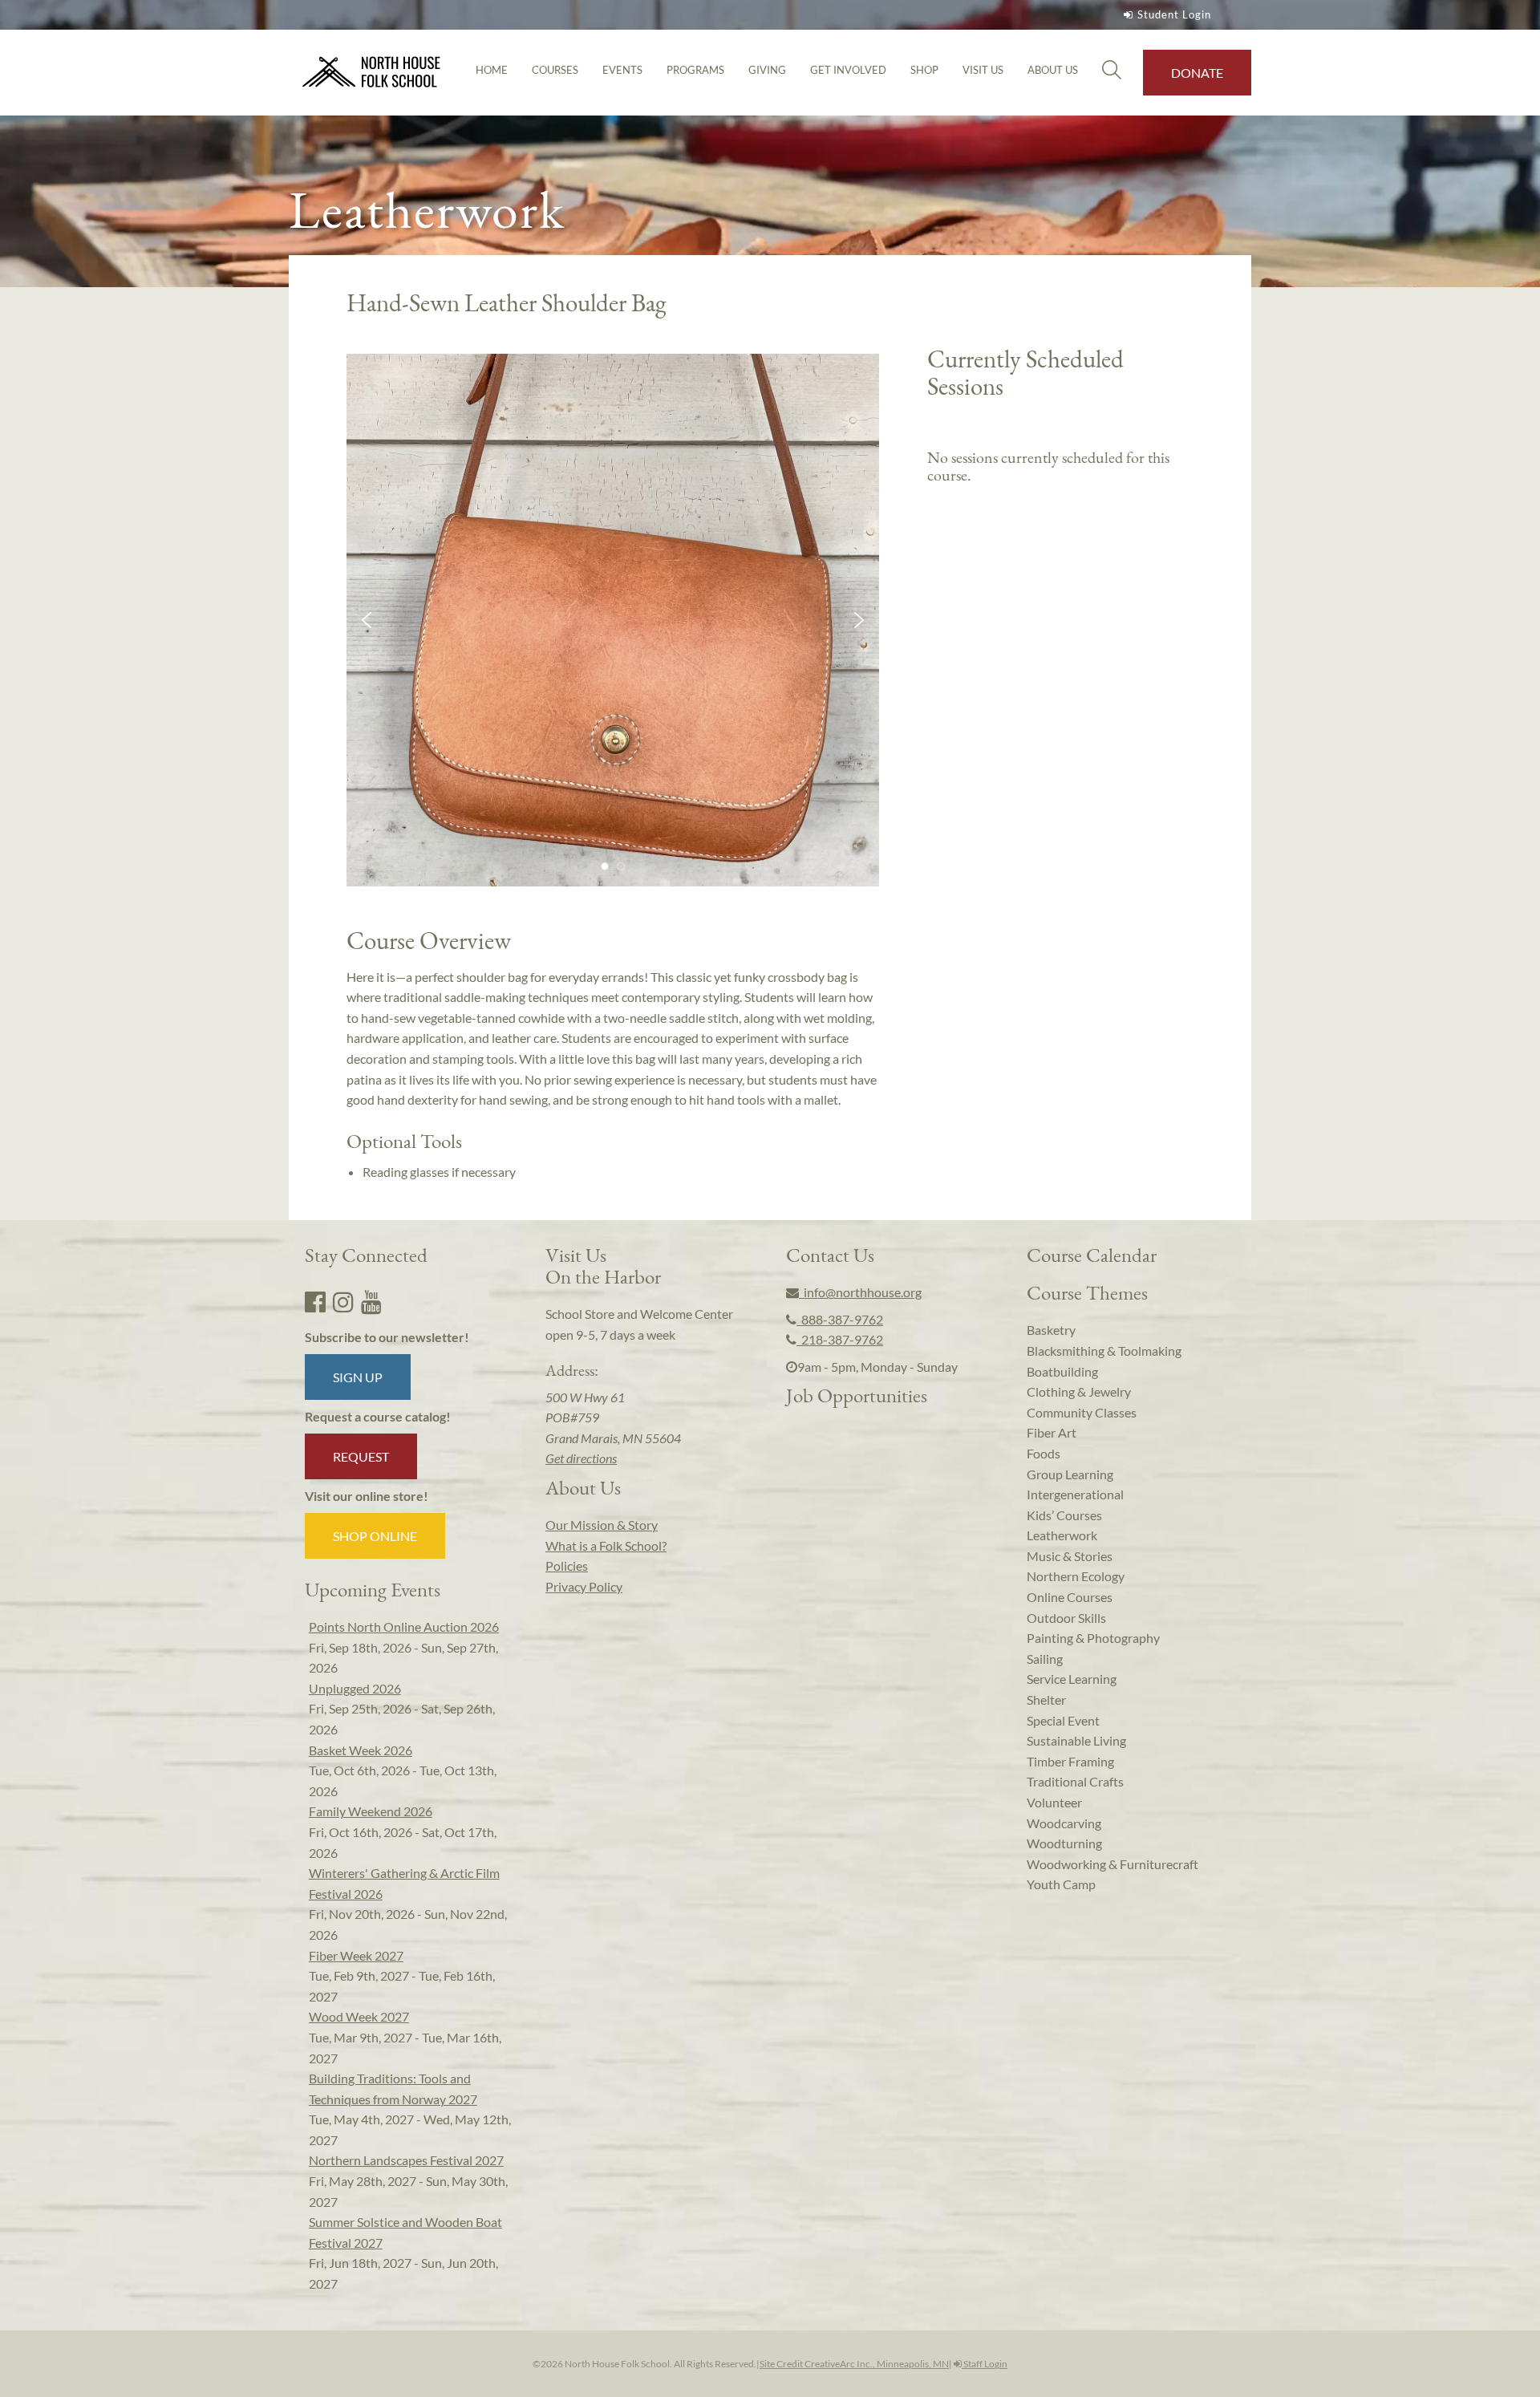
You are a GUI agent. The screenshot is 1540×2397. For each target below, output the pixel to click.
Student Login (1174, 14)
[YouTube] (371, 1301)
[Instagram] (343, 1301)
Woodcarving (1064, 1823)
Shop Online (375, 1536)
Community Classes (1082, 1412)
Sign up (358, 1377)
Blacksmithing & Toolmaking (1104, 1351)
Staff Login (985, 2364)
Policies (567, 1566)
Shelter (1046, 1699)
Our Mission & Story (602, 1525)
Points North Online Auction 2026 (404, 1626)
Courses (555, 70)
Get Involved (848, 70)
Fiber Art (1052, 1432)
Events (622, 70)
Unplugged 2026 (355, 1688)
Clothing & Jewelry (1079, 1391)
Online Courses (1070, 1597)
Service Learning (1072, 1679)
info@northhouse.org (860, 1292)
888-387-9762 (840, 1319)
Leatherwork (1062, 1535)
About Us (1053, 70)
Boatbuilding (1062, 1371)
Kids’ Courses (1064, 1515)
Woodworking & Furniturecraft (1112, 1864)
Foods (1044, 1453)
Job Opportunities (857, 1395)
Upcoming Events (373, 1589)
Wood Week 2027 (359, 2016)
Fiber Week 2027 (356, 1955)
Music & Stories (1070, 1556)
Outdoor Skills (1066, 1618)
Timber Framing (1070, 1761)
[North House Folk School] (372, 73)
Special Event (1063, 1720)
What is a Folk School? (606, 1545)
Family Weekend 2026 (371, 1811)
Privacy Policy (584, 1586)
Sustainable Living (1076, 1740)
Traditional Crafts (1075, 1781)
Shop (924, 70)
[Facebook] (315, 1301)
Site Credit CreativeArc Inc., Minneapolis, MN (854, 2364)
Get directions (581, 1458)
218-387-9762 (840, 1339)
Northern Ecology (1076, 1576)
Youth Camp (1061, 1884)
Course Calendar (1092, 1255)
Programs (695, 70)
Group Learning (1070, 1474)
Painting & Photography (1093, 1638)
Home (492, 70)
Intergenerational (1075, 1494)
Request (361, 1456)
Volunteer (1054, 1802)
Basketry (1051, 1330)
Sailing (1045, 1659)
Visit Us (983, 70)
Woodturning (1064, 1843)
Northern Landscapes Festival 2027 (406, 2160)
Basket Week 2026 (361, 1750)
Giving (767, 70)
